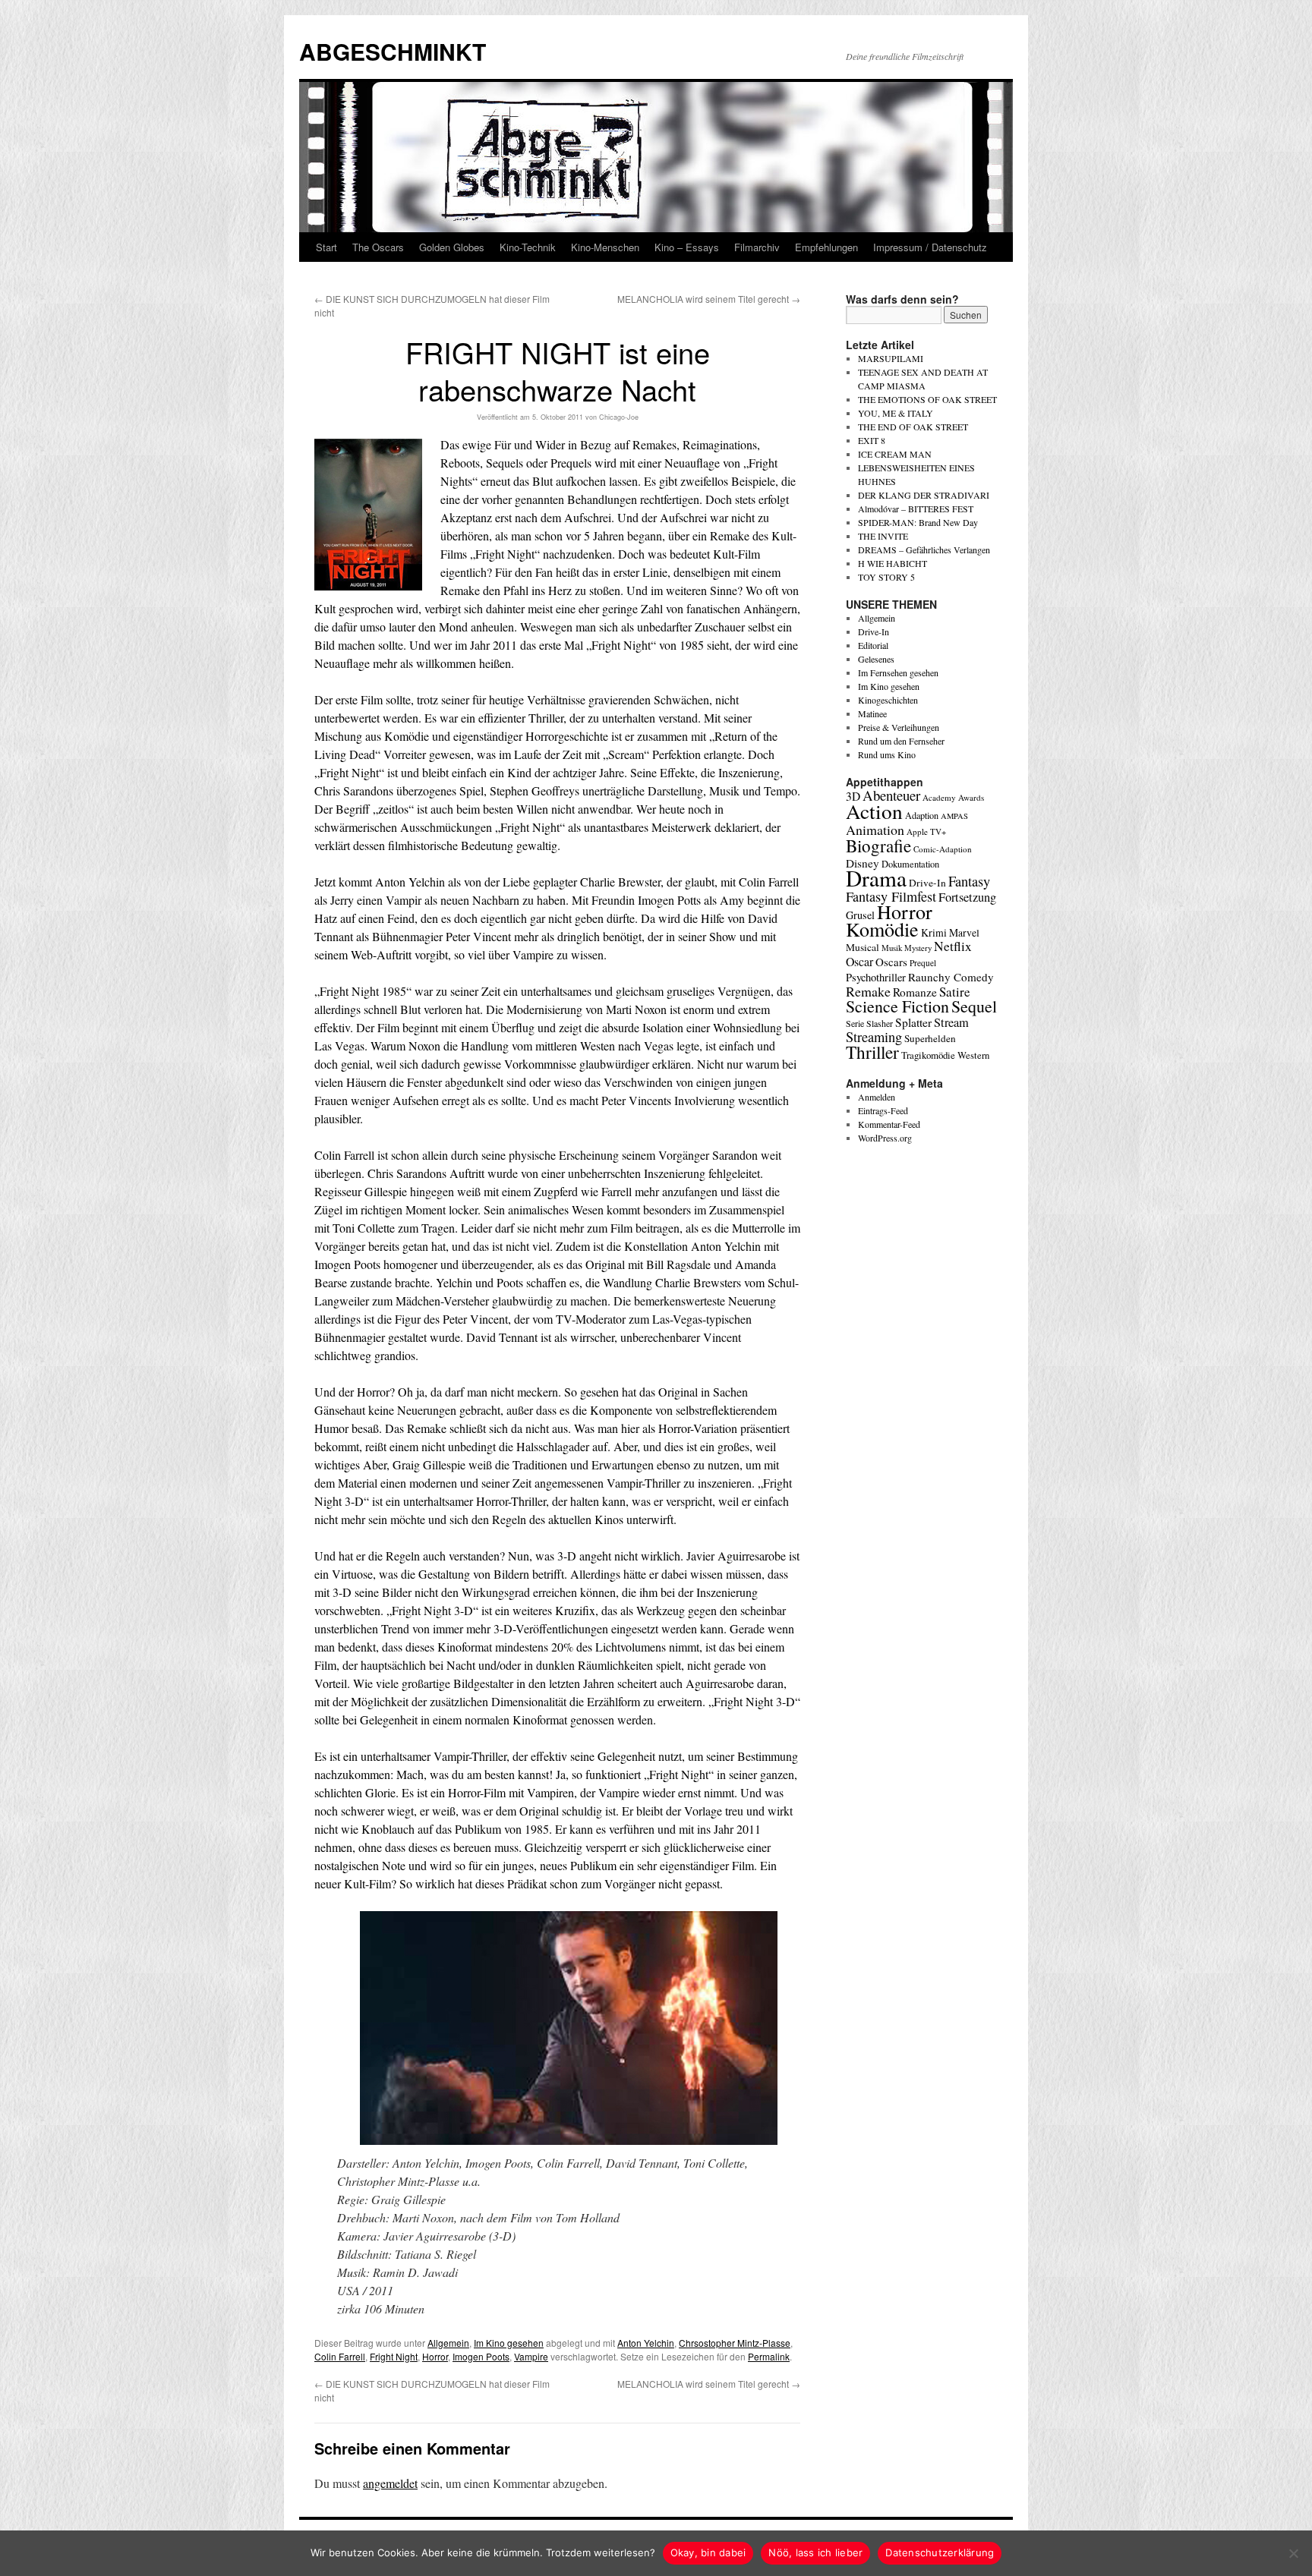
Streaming (874, 1037)
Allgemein (448, 2343)
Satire (955, 992)
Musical (863, 947)
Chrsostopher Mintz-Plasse (735, 2343)
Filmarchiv (757, 247)
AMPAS (954, 816)
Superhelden (930, 1038)
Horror (435, 2356)
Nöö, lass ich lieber (815, 2552)
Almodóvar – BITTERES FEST (916, 509)
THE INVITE (883, 536)
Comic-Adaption (943, 849)
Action (874, 811)
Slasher (880, 1023)
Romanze (915, 992)
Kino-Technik (528, 247)
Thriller (872, 1052)
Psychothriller (876, 977)
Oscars (891, 962)
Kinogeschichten (888, 700)
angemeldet (390, 2483)
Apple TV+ (926, 831)
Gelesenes (876, 659)
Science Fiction (897, 1006)
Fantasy (969, 881)
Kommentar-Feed (889, 1124)
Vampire (531, 2356)
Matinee (872, 713)
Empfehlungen (826, 247)
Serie (855, 1023)
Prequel (923, 963)
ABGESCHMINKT (393, 51)
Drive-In (874, 631)
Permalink (769, 2356)
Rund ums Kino (887, 754)
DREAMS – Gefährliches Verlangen (924, 550)
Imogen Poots (481, 2356)
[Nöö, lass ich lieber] (1293, 2553)
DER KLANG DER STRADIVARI (924, 495)
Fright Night (394, 2356)
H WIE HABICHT (893, 563)
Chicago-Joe (619, 417)
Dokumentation (910, 864)
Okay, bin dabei (708, 2552)
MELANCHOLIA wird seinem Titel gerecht (709, 299)
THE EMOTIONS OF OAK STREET (927, 399)
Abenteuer (891, 795)
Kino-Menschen (605, 247)
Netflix (953, 946)
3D (853, 796)
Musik (892, 948)
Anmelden (877, 1097)
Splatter (913, 1022)
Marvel (964, 932)
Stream (951, 1022)
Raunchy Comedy (951, 977)
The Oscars (378, 247)
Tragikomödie (928, 1055)
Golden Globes (452, 247)
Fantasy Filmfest (891, 896)
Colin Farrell (340, 2356)
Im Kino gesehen (509, 2343)
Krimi (934, 932)
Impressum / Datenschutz (930, 247)
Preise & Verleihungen (899, 727)
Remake (868, 991)
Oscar (859, 961)
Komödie (882, 929)
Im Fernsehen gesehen (898, 672)
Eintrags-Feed (883, 1110)
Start (326, 247)
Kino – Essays (687, 247)
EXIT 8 (872, 440)
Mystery (918, 948)
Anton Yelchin (646, 2343)
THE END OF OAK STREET (913, 427)
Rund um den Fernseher (901, 741)
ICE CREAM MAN (895, 454)
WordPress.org (885, 1138)
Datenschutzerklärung (940, 2552)
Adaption (922, 815)
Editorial (873, 645)
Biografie (878, 846)
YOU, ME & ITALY (896, 413)
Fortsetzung (967, 897)
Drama (876, 878)
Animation (875, 830)
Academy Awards (953, 797)
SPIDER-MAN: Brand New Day (918, 522)
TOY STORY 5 (886, 577)
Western (973, 1055)
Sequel (974, 1006)
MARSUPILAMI (891, 358)
